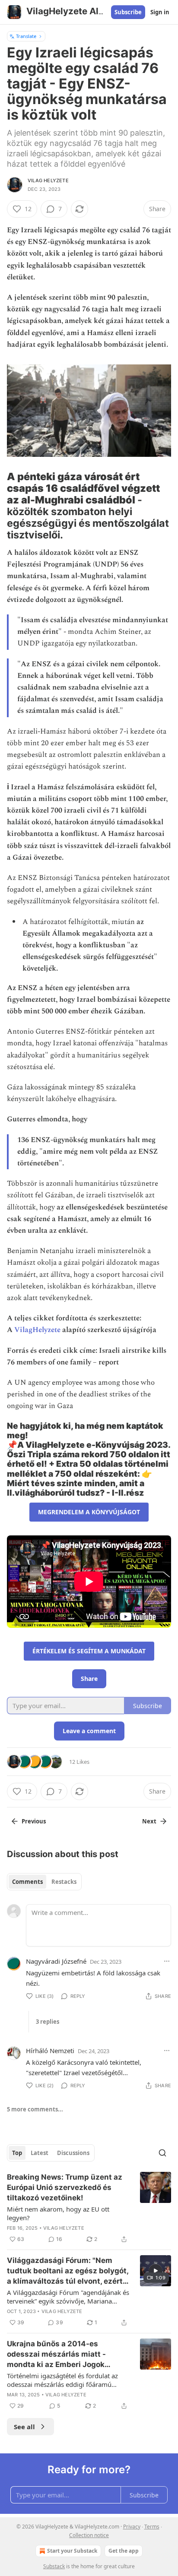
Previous (34, 1821)
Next (149, 1821)
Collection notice (89, 2535)
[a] (156, 2271)
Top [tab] (17, 2153)
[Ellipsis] (167, 1961)
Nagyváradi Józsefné (56, 1961)
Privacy (132, 2527)
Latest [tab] (40, 2153)
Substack (54, 2566)
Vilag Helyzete (48, 180)
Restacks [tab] (64, 1882)
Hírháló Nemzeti (50, 2051)
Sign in (160, 12)
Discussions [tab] (73, 2153)
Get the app (124, 2551)
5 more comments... (35, 2109)
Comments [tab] (27, 1882)
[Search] (162, 2153)
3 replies (48, 2022)
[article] (89, 2208)
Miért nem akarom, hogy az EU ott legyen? (58, 2213)
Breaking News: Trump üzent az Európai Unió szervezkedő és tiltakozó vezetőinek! (65, 2187)
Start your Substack (72, 2551)
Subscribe (128, 12)
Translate (26, 36)
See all (24, 2427)
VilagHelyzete (37, 1330)
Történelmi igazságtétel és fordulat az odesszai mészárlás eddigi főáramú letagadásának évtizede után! (62, 2380)
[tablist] (44, 1882)
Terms (152, 2527)
